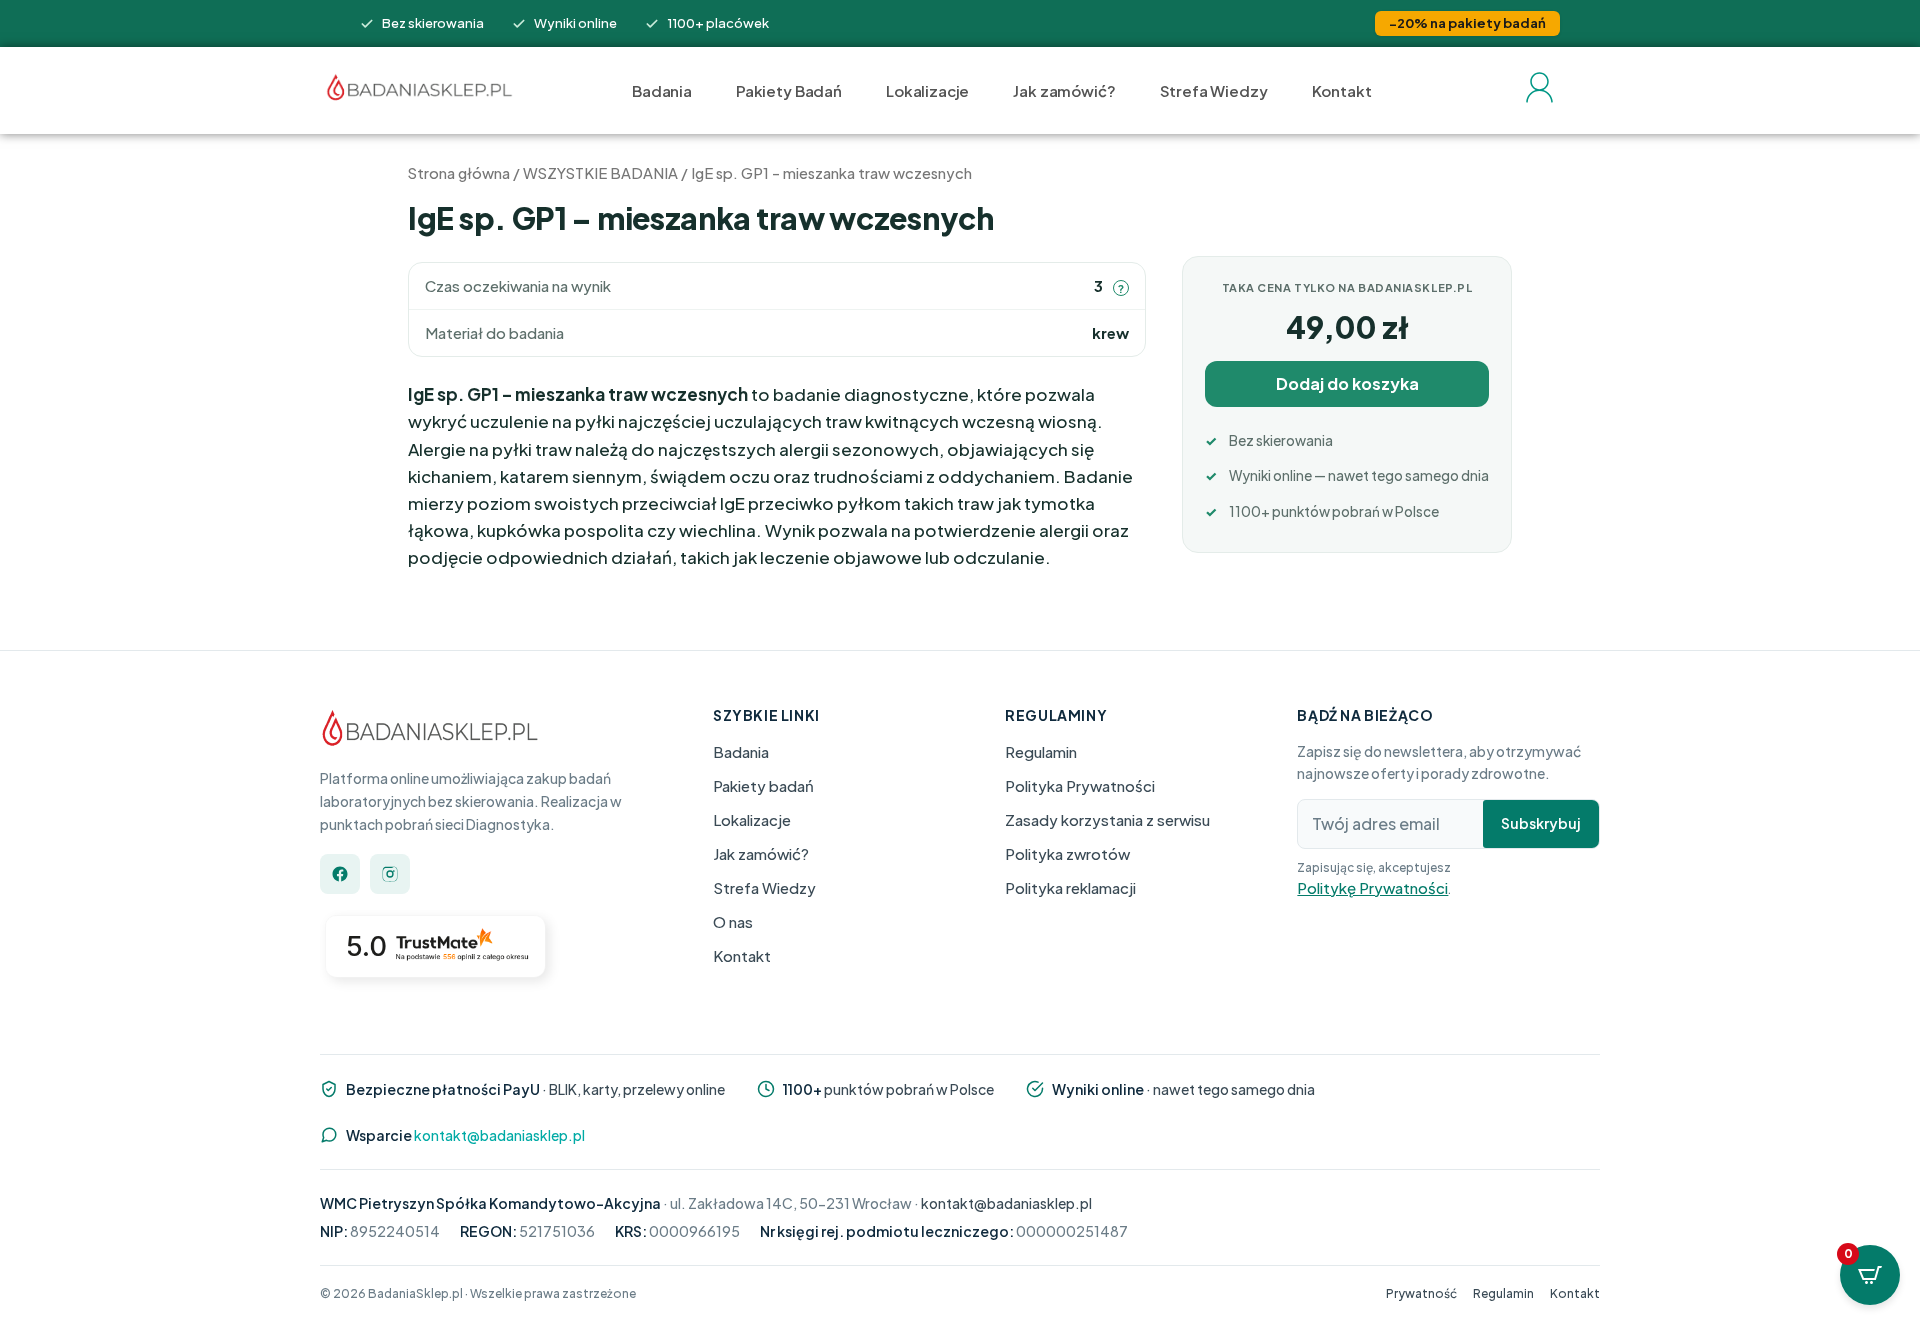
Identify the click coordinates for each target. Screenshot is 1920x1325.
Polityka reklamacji (1070, 886)
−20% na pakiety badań (1467, 23)
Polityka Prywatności (1080, 784)
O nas (733, 920)
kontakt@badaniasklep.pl (499, 1134)
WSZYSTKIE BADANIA (600, 173)
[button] (1121, 288)
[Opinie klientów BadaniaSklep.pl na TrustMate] (440, 959)
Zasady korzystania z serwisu (1107, 818)
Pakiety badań (763, 784)
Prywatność (1421, 1293)
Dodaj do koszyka (1347, 383)
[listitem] (340, 874)
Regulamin (1041, 750)
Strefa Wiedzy (1214, 90)
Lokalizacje (927, 90)
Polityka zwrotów (1067, 852)
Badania (662, 90)
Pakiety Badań (789, 90)
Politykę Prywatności (1372, 886)
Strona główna (459, 173)
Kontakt (1342, 90)
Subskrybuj (1541, 823)
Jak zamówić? (1064, 90)
